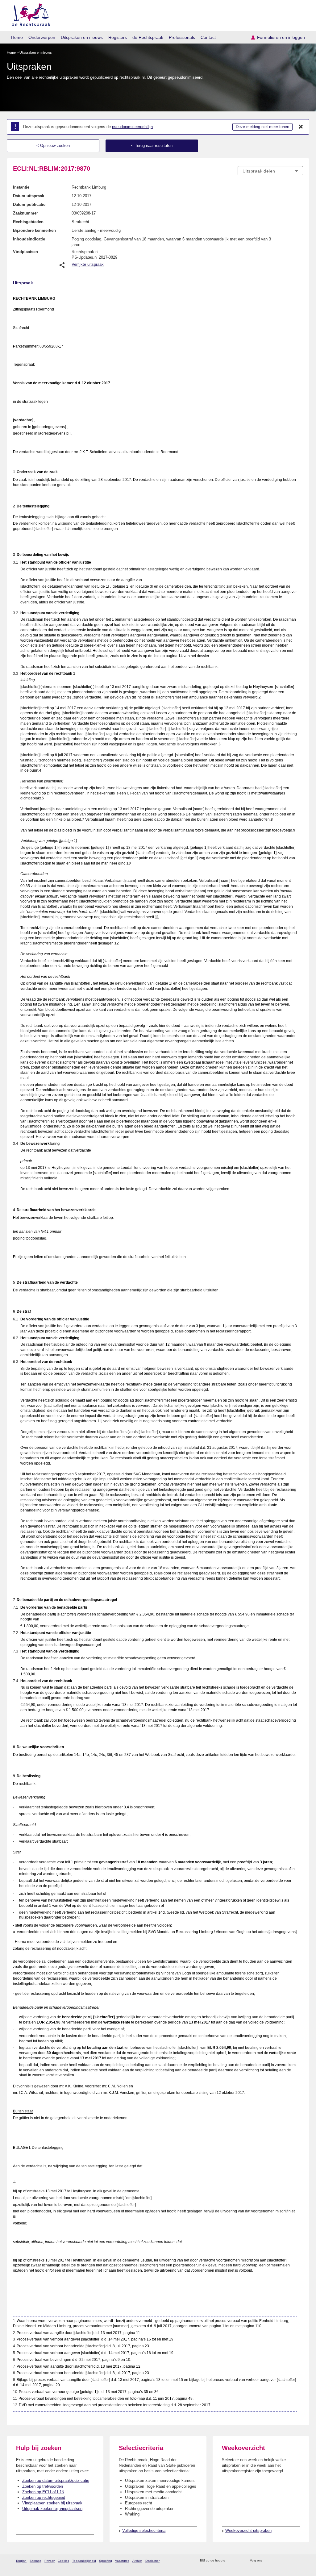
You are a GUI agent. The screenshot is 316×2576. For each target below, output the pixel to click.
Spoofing (106, 2561)
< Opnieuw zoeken (53, 146)
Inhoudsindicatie (29, 239)
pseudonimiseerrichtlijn (132, 127)
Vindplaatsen (25, 252)
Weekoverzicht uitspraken (248, 2530)
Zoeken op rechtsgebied (44, 2497)
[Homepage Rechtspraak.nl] (29, 14)
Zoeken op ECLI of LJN (43, 2492)
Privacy (50, 2561)
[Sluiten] (301, 127)
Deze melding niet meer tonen (262, 127)
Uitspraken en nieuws (82, 37)
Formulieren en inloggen (281, 37)
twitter (268, 2561)
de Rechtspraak (148, 37)
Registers (118, 37)
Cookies (63, 2561)
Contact (208, 37)
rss (231, 2561)
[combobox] (270, 171)
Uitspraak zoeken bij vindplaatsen (52, 2509)
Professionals (182, 37)
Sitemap (35, 2561)
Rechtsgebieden (28, 222)
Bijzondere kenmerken (34, 230)
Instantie (21, 187)
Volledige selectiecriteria (144, 2530)
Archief (137, 2561)
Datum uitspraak (29, 196)
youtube (300, 2561)
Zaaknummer (25, 213)
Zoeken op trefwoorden (43, 2486)
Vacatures (122, 2561)
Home (17, 37)
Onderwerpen (42, 37)
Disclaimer (152, 2561)
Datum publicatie (29, 204)
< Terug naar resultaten (152, 146)
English (21, 2561)
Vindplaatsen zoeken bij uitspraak (52, 2503)
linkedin (292, 2561)
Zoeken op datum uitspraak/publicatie (56, 2480)
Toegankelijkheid (84, 2561)
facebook (276, 2561)
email (239, 2561)
